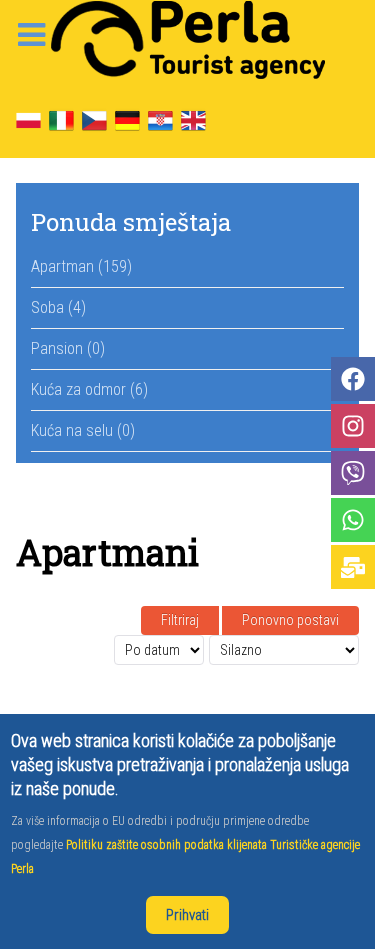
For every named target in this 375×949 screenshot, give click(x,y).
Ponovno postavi (290, 620)
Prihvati (187, 915)
